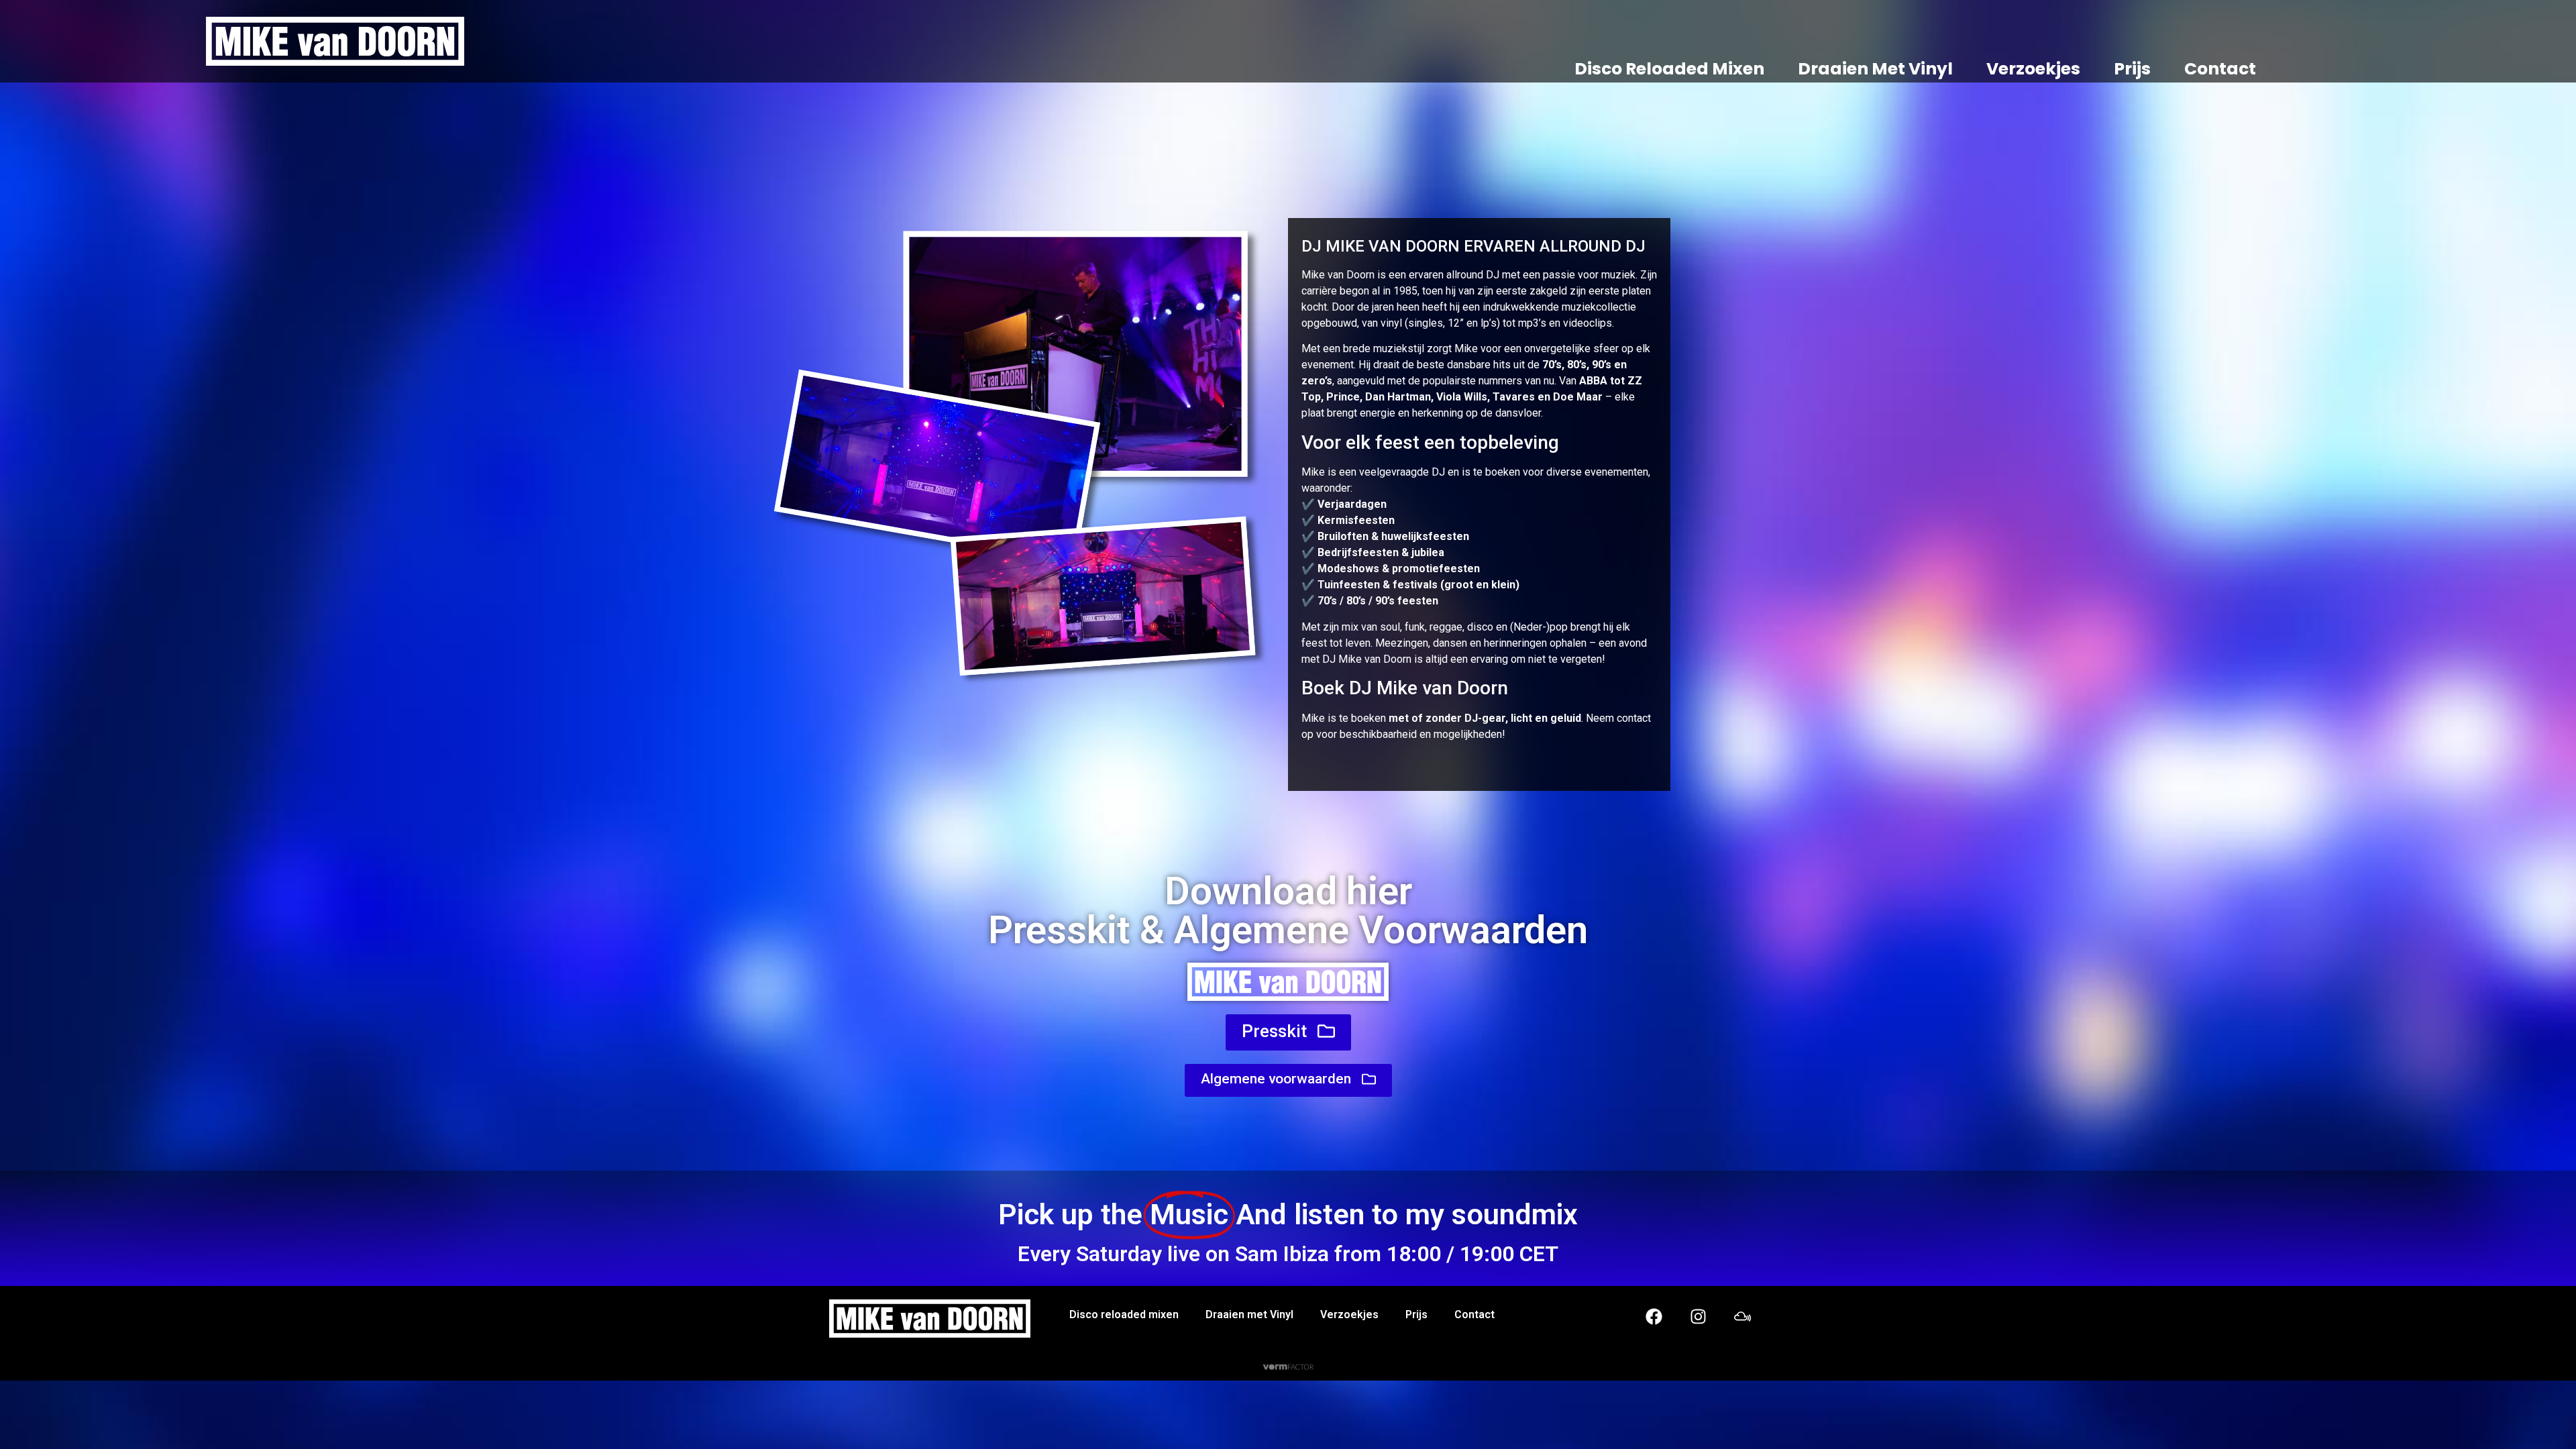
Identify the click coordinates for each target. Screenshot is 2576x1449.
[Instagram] (1698, 1316)
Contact (2220, 69)
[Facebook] (1654, 1316)
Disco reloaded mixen (1669, 69)
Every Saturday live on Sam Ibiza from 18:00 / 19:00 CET (1288, 1254)
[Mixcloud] (1742, 1316)
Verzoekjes (2033, 69)
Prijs (2132, 69)
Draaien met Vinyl (1875, 69)
